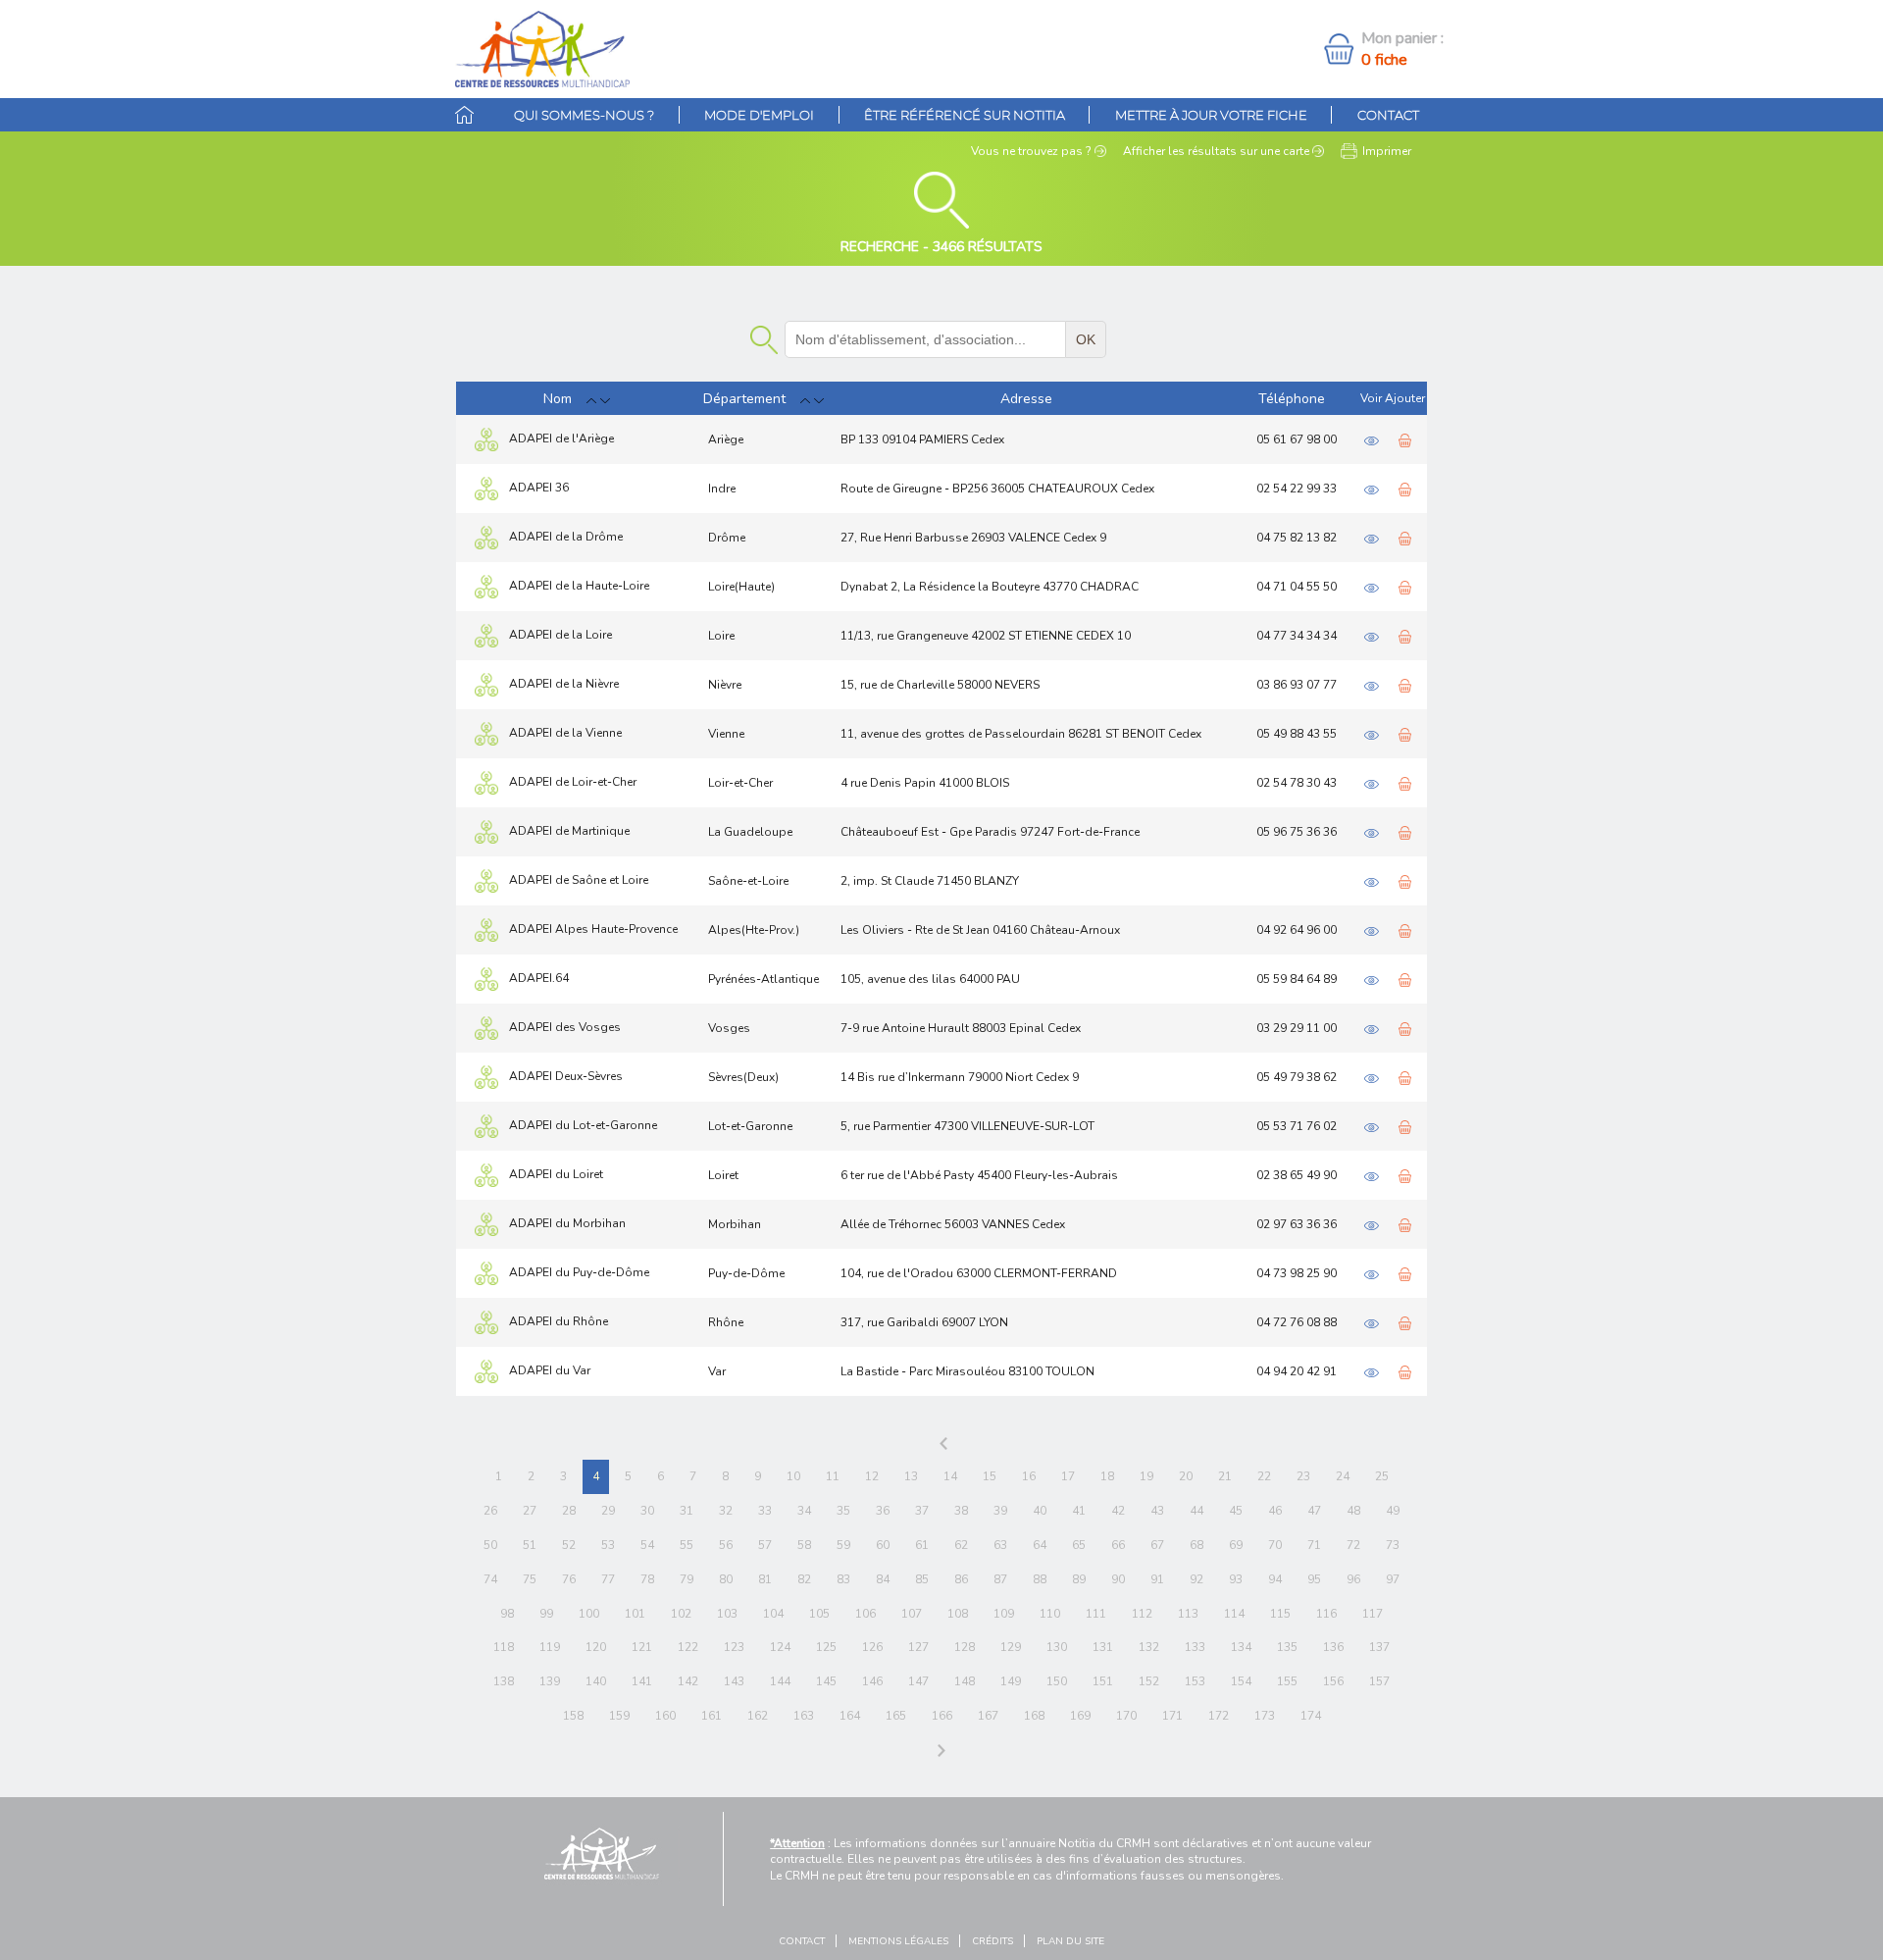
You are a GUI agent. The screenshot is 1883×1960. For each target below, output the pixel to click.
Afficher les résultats (1216, 151)
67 (1157, 1545)
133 (1195, 1647)
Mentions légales (898, 1941)
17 (1068, 1476)
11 (833, 1476)
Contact (1388, 115)
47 (1314, 1511)
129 (1011, 1647)
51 (530, 1545)
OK (1086, 339)
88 (1040, 1579)
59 (843, 1545)
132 (1149, 1647)
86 (961, 1579)
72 (1353, 1545)
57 (765, 1545)
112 (1142, 1614)
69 (1236, 1545)
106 (865, 1614)
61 (922, 1545)
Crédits (992, 1941)
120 (596, 1647)
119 (550, 1647)
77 (608, 1579)
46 (1275, 1511)
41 (1079, 1511)
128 (965, 1647)
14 (950, 1476)
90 (1118, 1579)
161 (712, 1716)
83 (843, 1579)
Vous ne (1031, 151)
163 (804, 1716)
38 (961, 1511)
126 (872, 1647)
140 (596, 1681)
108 (958, 1614)
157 (1379, 1681)
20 (1186, 1476)
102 (681, 1614)
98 (507, 1614)
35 (843, 1511)
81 (765, 1579)
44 (1196, 1511)
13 (911, 1476)
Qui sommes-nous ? (584, 115)
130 (1057, 1647)
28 (569, 1511)
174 (1311, 1716)
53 (608, 1545)
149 (1011, 1681)
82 (804, 1579)
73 (1393, 1545)
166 (942, 1716)
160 (665, 1716)
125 (826, 1647)
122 (688, 1647)
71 (1314, 1545)
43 (1157, 1511)
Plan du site (1070, 1941)
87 (1000, 1579)
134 (1241, 1647)
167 (988, 1716)
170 (1126, 1716)
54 (647, 1545)
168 (1034, 1716)
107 (912, 1614)
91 (1157, 1579)
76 (569, 1579)
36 (883, 1511)
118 (504, 1647)
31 (687, 1511)
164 (850, 1716)
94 (1275, 1579)
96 (1353, 1579)
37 (922, 1511)
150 (1057, 1681)
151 (1103, 1681)
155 (1287, 1681)
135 (1287, 1647)
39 (1000, 1511)
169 (1080, 1716)
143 (734, 1681)
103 (727, 1614)
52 (569, 1545)
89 (1079, 1579)
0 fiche (1384, 60)
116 (1326, 1614)
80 (726, 1579)
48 (1353, 1511)
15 (990, 1476)
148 (965, 1681)
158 (573, 1716)
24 (1343, 1476)
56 (726, 1545)
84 (883, 1579)
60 (883, 1545)
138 (504, 1681)
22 (1264, 1476)
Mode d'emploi (759, 115)
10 (793, 1476)
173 (1265, 1716)
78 (647, 1579)
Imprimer (1387, 151)
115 (1280, 1614)
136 (1333, 1647)
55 (687, 1545)
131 (1103, 1647)
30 (647, 1511)
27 (530, 1511)
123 (734, 1647)
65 (1079, 1545)
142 (688, 1681)
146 (872, 1681)
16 (1029, 1476)
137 (1379, 1647)
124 (780, 1647)
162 (758, 1716)
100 (589, 1614)
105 (819, 1614)
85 (922, 1579)
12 (872, 1476)
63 (1000, 1545)
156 (1333, 1681)
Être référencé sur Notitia (965, 115)
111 (1096, 1614)
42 (1118, 1511)
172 (1219, 1716)
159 (619, 1716)
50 (490, 1545)
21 (1225, 1476)
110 (1050, 1614)
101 (635, 1614)
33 (765, 1511)
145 (826, 1681)
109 (1004, 1614)
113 (1188, 1614)
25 (1382, 1476)
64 (1040, 1545)
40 (1040, 1511)
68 (1196, 1545)
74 (490, 1579)
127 (918, 1647)
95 (1314, 1579)
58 (804, 1545)
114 (1234, 1614)
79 (687, 1579)
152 (1149, 1681)
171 (1172, 1716)
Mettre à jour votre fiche (1211, 115)
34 (804, 1511)
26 (490, 1511)
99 (546, 1614)
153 (1195, 1681)
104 (773, 1614)
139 (550, 1681)
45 (1236, 1511)
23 (1303, 1476)
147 (918, 1681)
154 (1241, 1681)
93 (1236, 1579)
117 (1373, 1614)
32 (726, 1511)
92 (1196, 1579)
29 (608, 1511)
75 (530, 1579)
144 (780, 1681)
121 (642, 1647)
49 (1393, 1511)
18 (1107, 1476)
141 (642, 1681)
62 (961, 1545)
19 (1146, 1476)
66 (1118, 1545)
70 (1275, 1545)
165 (896, 1716)
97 (1393, 1579)
